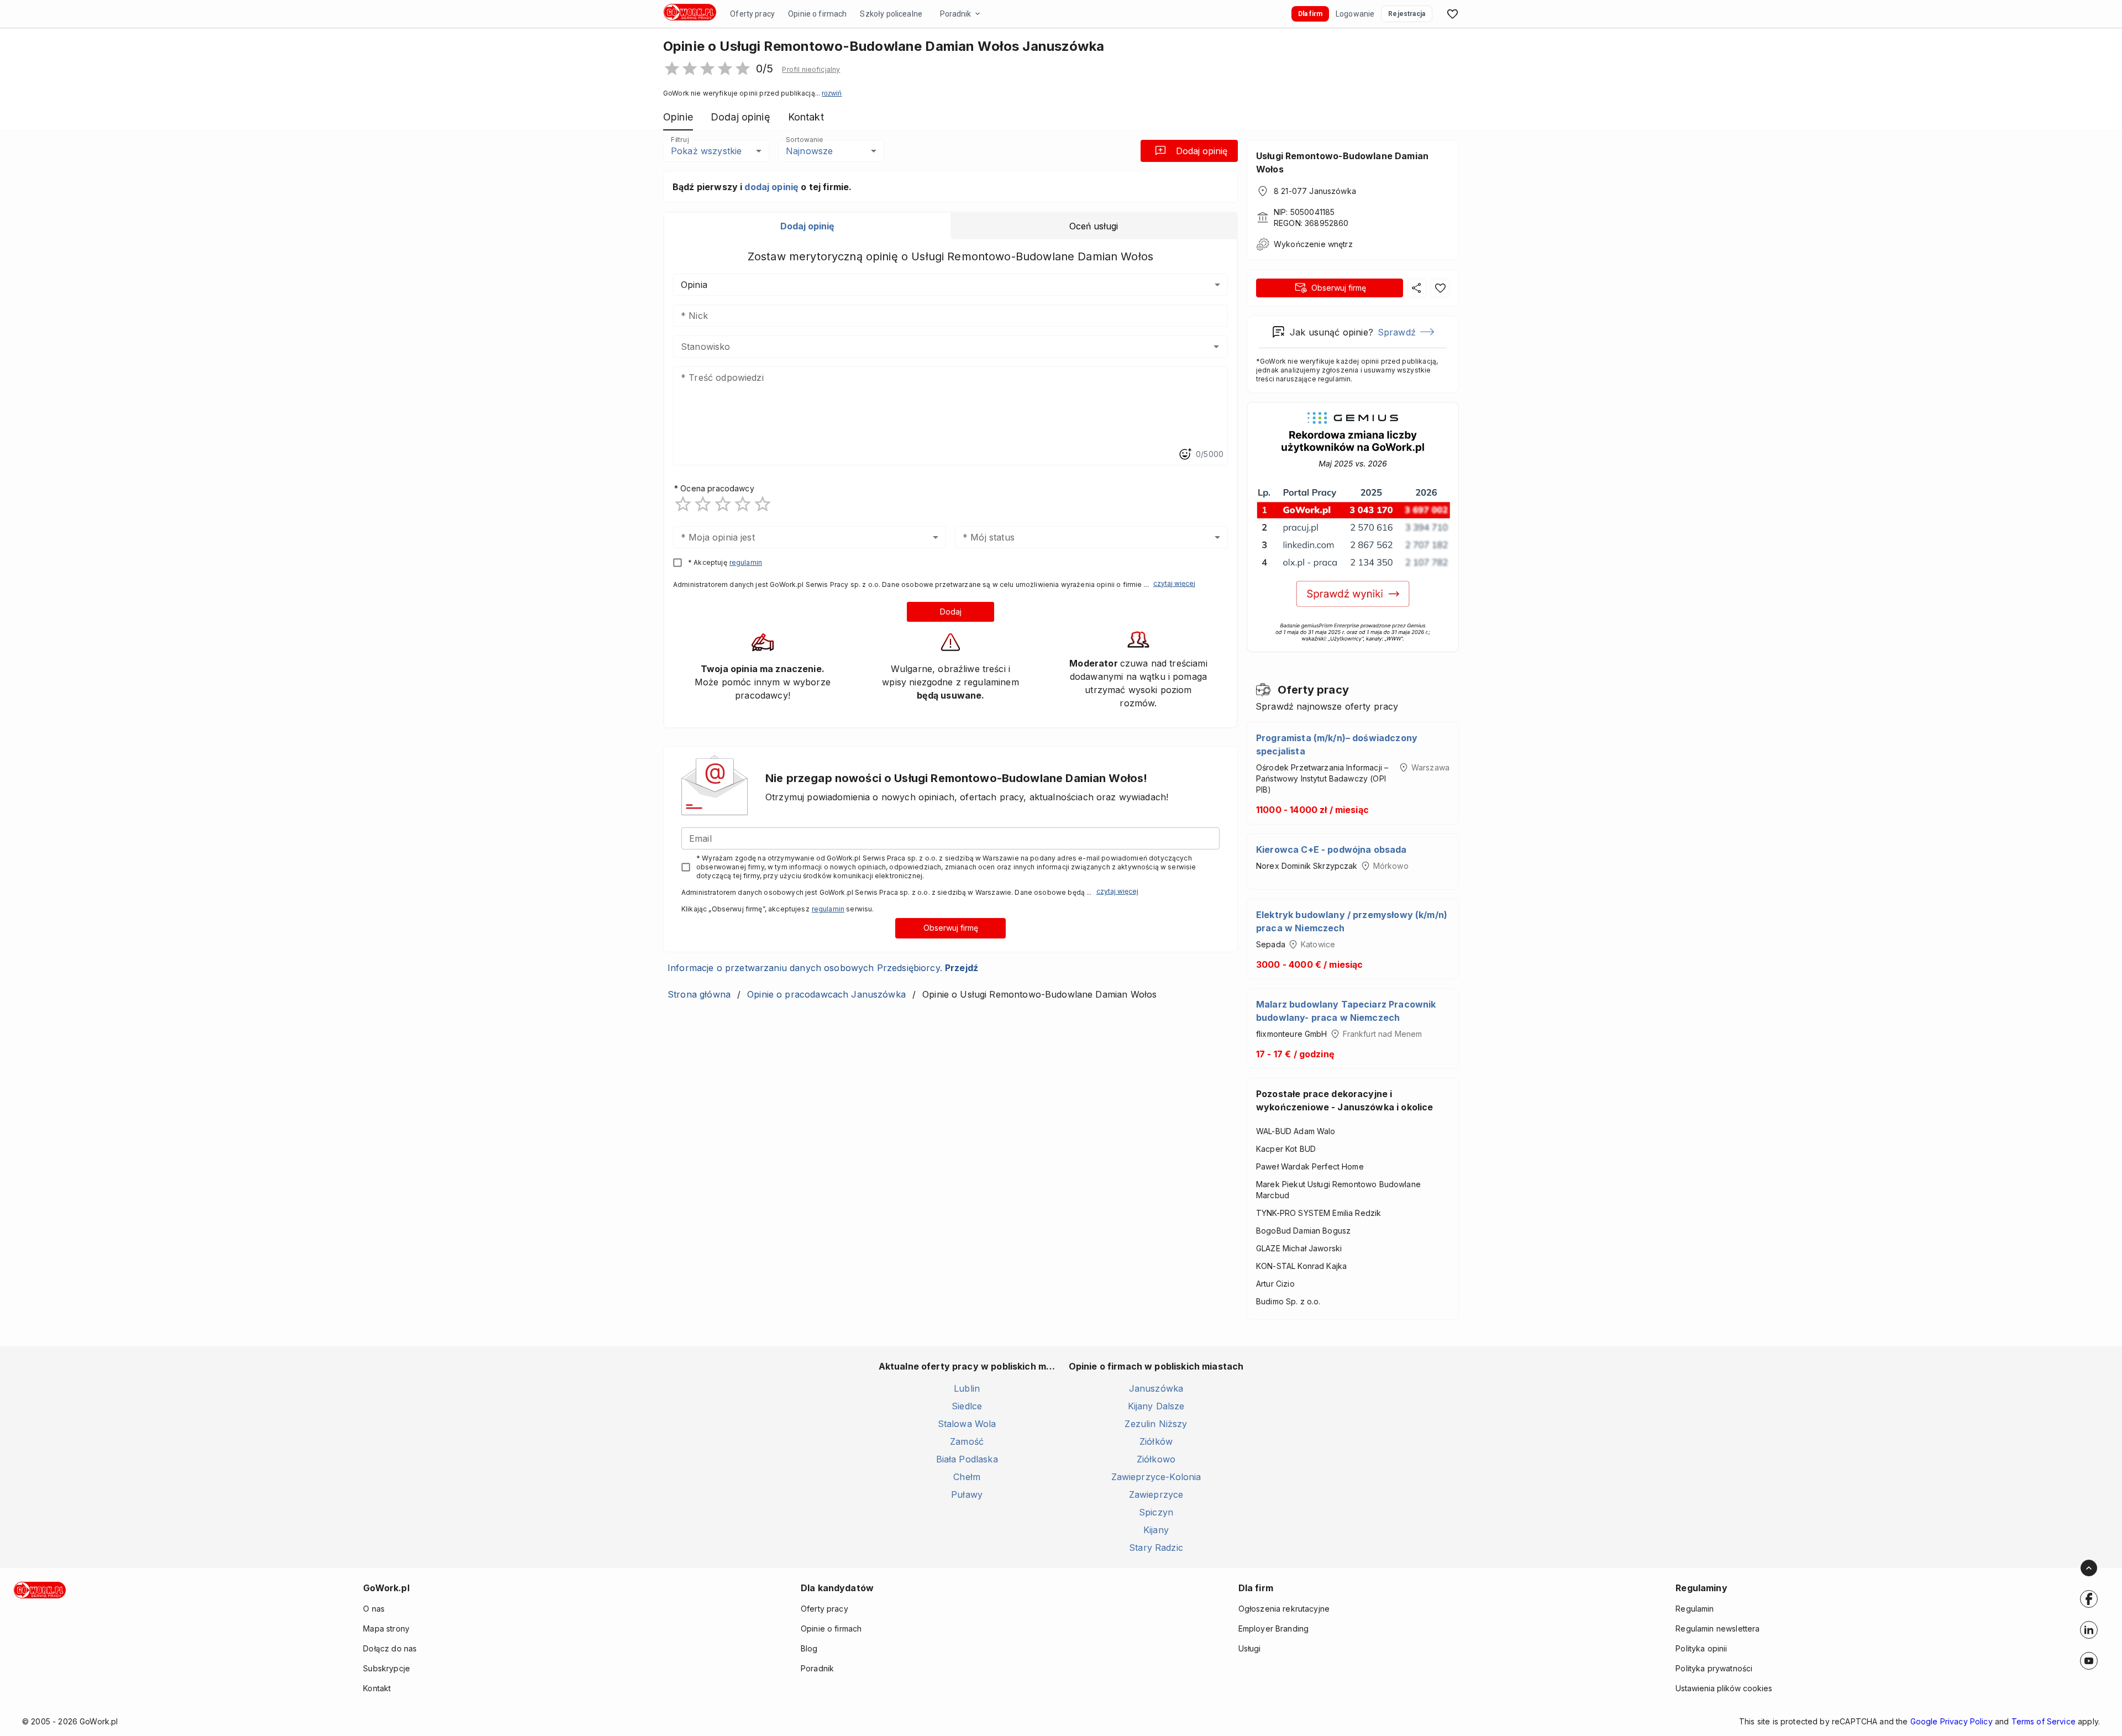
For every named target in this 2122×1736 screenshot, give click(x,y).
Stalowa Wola (967, 1424)
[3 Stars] (723, 504)
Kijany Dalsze (1156, 1406)
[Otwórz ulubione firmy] (1452, 14)
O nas (374, 1609)
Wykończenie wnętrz (1313, 244)
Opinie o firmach (817, 14)
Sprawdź (1397, 332)
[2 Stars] (703, 504)
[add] (2089, 1599)
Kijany (1156, 1530)
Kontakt (377, 1688)
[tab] (807, 226)
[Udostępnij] (1417, 288)
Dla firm (1310, 14)
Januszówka (1156, 1388)
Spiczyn (1156, 1512)
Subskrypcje (387, 1668)
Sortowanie (804, 140)
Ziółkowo (1156, 1459)
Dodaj (951, 612)
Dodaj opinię (1202, 151)
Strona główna (699, 994)
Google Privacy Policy (1952, 1721)
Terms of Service (2044, 1721)
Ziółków (1156, 1441)
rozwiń (832, 93)
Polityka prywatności (1714, 1668)
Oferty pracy (752, 14)
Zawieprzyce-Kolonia (1156, 1477)
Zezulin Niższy (1156, 1424)
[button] (811, 70)
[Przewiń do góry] (2089, 1568)
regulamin (746, 562)
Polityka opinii (1701, 1648)
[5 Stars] (763, 504)
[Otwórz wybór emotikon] (1185, 454)
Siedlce (967, 1406)
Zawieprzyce (1156, 1494)
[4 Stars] (743, 504)
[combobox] (934, 347)
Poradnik (955, 14)
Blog (809, 1648)
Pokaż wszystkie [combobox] (706, 151)
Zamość (967, 1441)
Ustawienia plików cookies (1724, 1688)
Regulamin (1695, 1609)
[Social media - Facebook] (2089, 1599)
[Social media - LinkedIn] (2089, 1630)
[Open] (1216, 347)
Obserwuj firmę (951, 928)
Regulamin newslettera (1717, 1629)
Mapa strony (386, 1629)
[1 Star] (683, 504)
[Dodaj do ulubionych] (1440, 288)
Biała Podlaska (967, 1459)
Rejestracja (1407, 14)
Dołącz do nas (390, 1648)
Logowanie (1355, 14)
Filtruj (680, 140)
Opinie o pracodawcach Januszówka (826, 994)
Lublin (967, 1388)
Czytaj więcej (1174, 583)
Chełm (967, 1477)
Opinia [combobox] (694, 285)
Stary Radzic (1156, 1548)
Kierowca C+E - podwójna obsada (1331, 849)
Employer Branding (1274, 1629)
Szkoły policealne (891, 14)
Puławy (967, 1494)
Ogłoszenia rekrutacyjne (1284, 1609)
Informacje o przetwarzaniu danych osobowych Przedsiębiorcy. (823, 968)
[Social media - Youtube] (2089, 1661)
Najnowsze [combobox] (809, 151)
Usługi (1250, 1648)
